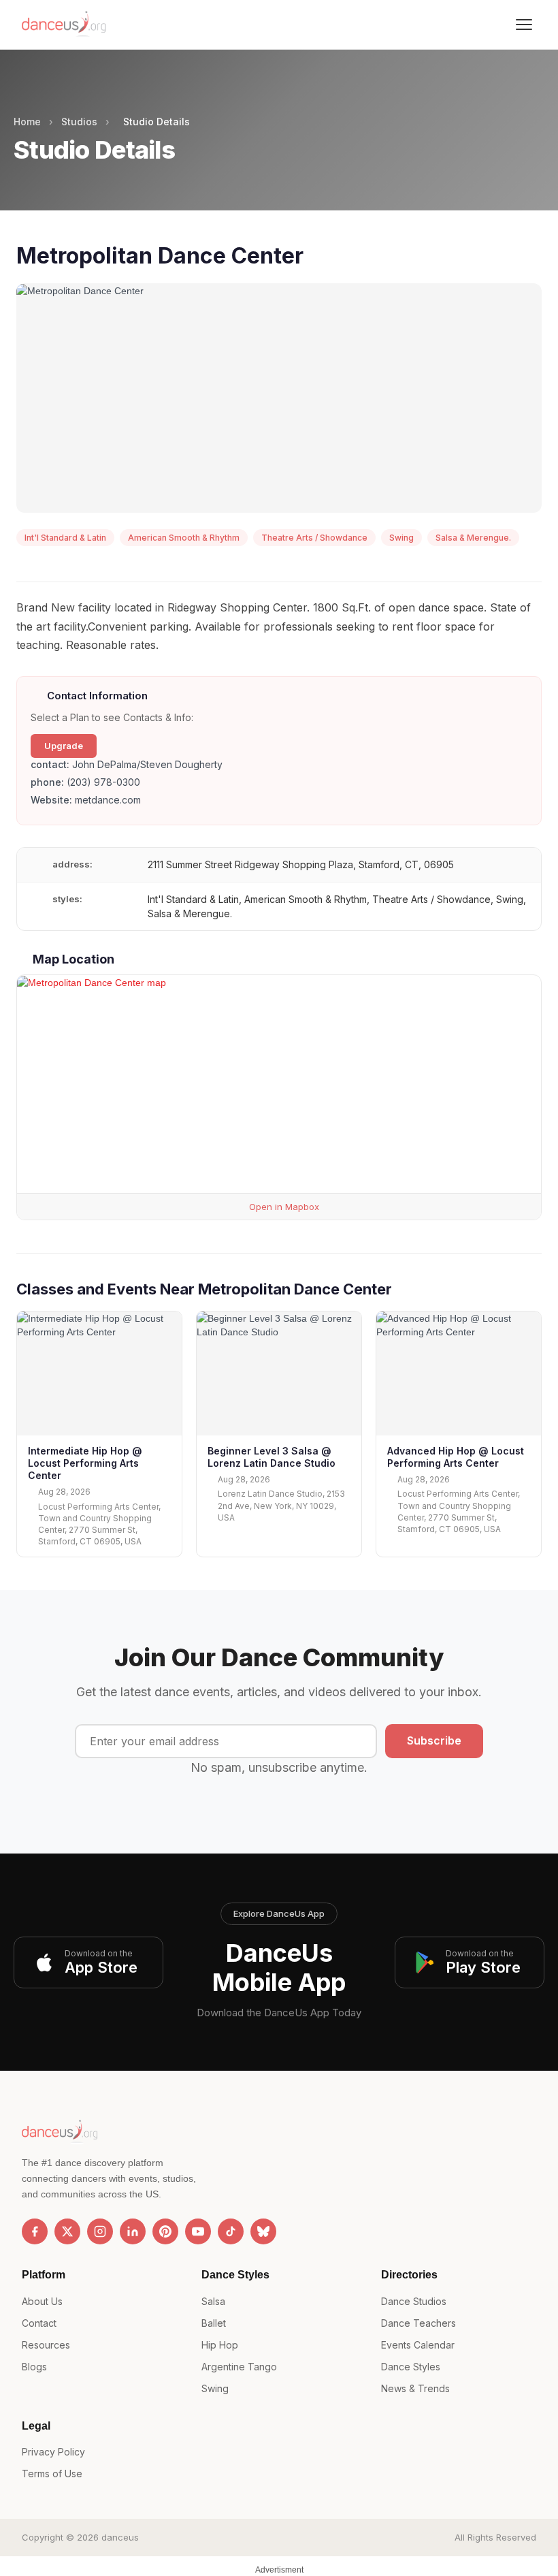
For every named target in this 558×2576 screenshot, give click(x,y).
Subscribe (434, 1740)
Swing (215, 2388)
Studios (79, 122)
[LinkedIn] (133, 2231)
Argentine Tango (239, 2367)
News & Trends (415, 2388)
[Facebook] (35, 2231)
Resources (46, 2345)
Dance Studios (414, 2301)
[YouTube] (198, 2231)
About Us (42, 2301)
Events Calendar (418, 2345)
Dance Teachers (419, 2323)
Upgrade (64, 746)
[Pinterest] (165, 2231)
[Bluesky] (263, 2231)
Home (27, 122)
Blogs (34, 2367)
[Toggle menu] (524, 25)
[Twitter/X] (67, 2231)
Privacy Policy (53, 2452)
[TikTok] (231, 2231)
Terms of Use (52, 2474)
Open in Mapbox (283, 1207)
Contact (39, 2323)
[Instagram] (100, 2231)
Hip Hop (220, 2345)
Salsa (213, 2301)
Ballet (214, 2323)
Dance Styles (411, 2367)
